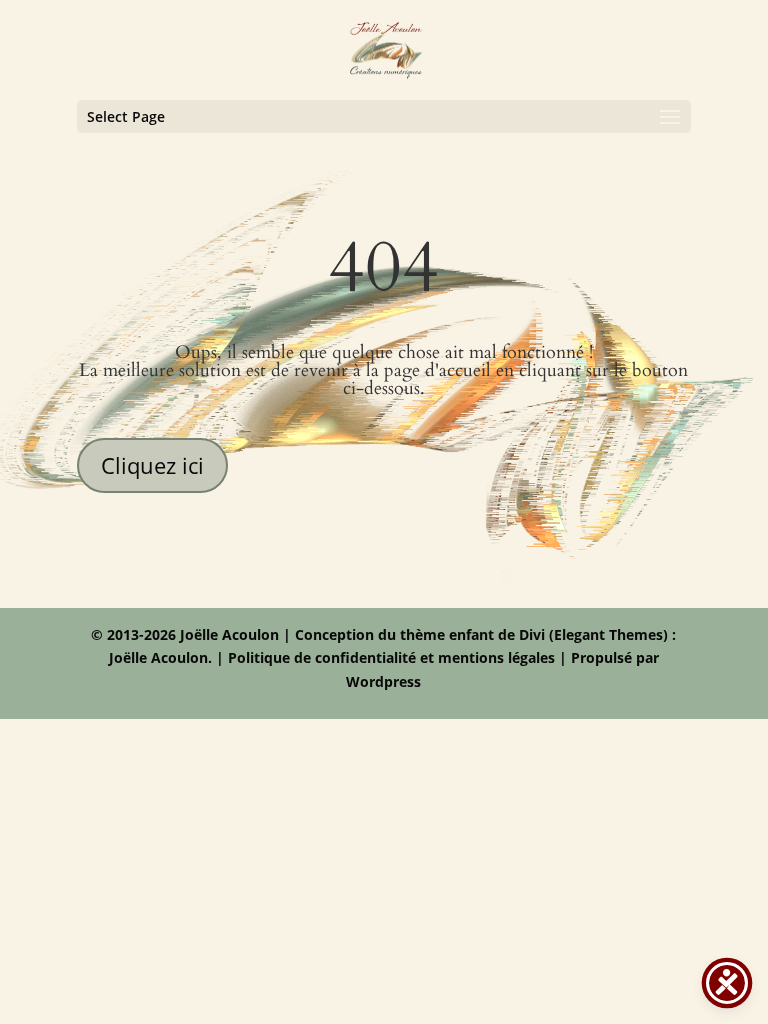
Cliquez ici (152, 465)
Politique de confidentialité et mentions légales (391, 657)
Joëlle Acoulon (158, 657)
